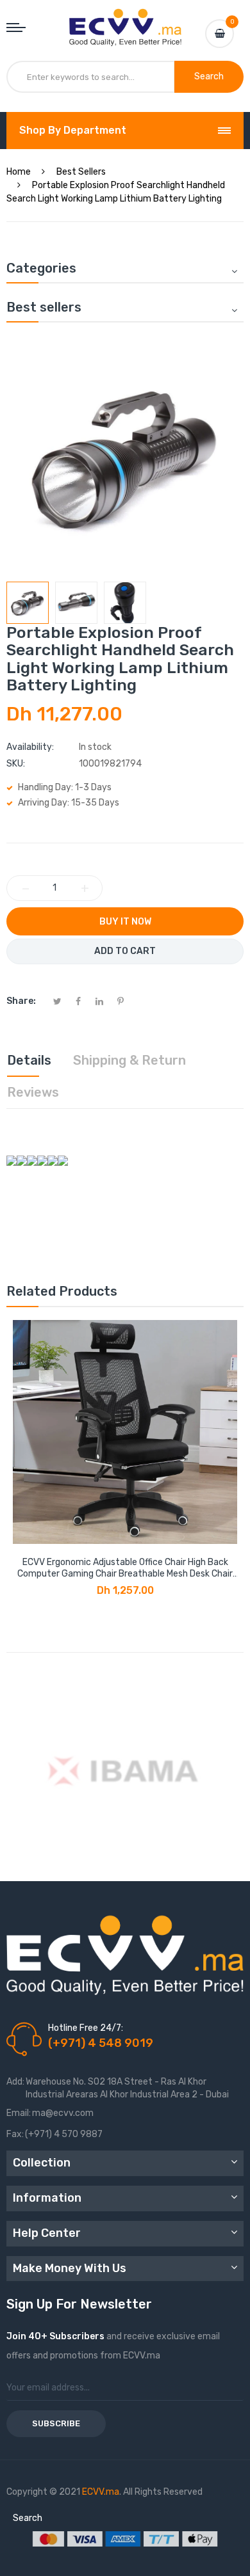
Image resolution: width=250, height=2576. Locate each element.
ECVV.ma (101, 2492)
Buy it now (125, 922)
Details (29, 1060)
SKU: (16, 764)
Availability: (30, 747)
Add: (15, 2082)
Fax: (15, 2134)
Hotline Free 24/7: (86, 2028)
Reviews (33, 1092)
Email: (19, 2113)
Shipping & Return (129, 1060)
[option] (28, 603)
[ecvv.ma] (125, 20)
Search (28, 2518)
